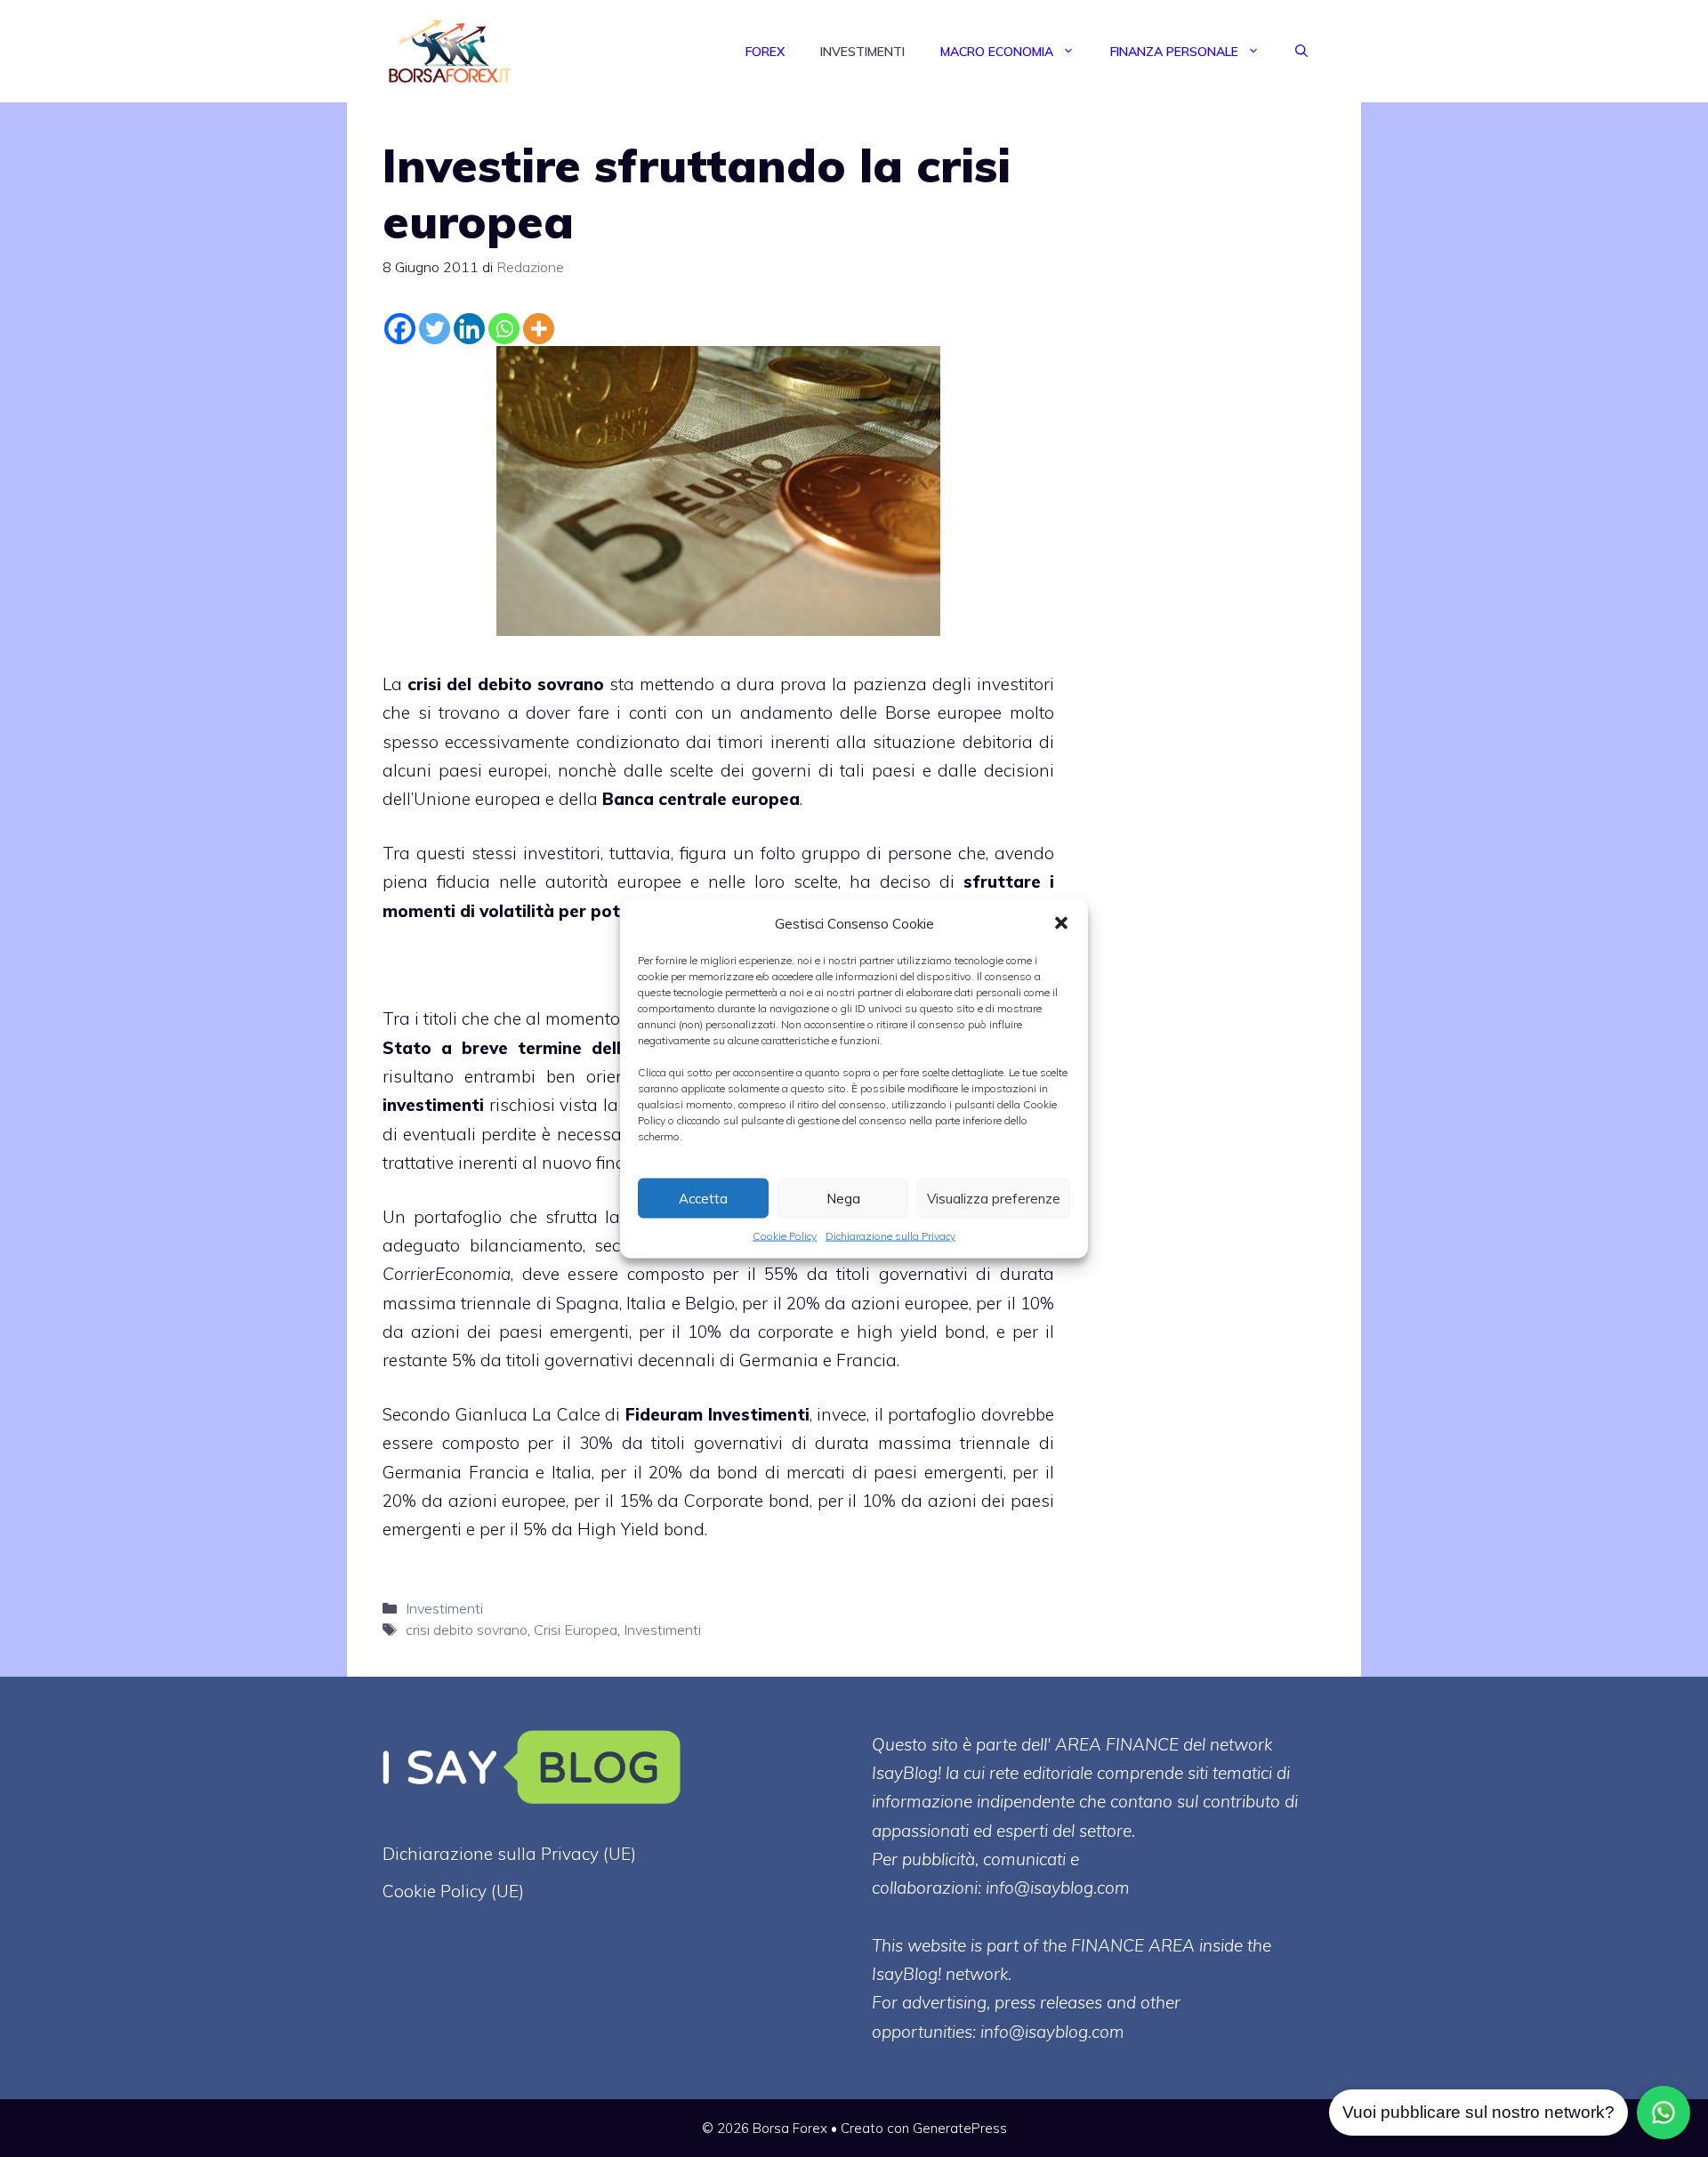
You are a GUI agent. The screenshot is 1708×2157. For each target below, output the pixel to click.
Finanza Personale (1174, 52)
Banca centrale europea (701, 799)
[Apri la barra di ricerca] (1301, 52)
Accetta (703, 1198)
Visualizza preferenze (994, 1198)
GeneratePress (960, 2128)
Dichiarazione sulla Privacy (890, 1236)
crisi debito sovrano (467, 1630)
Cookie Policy (785, 1236)
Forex (765, 52)
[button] (1061, 923)
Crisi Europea (576, 1630)
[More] (539, 329)
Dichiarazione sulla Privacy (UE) (509, 1854)
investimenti (433, 1105)
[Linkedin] (469, 329)
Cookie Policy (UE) (453, 1891)
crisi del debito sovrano (506, 684)
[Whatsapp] (504, 329)
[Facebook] (400, 329)
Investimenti (862, 52)
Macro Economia (997, 52)
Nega (843, 1198)
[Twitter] (435, 329)
